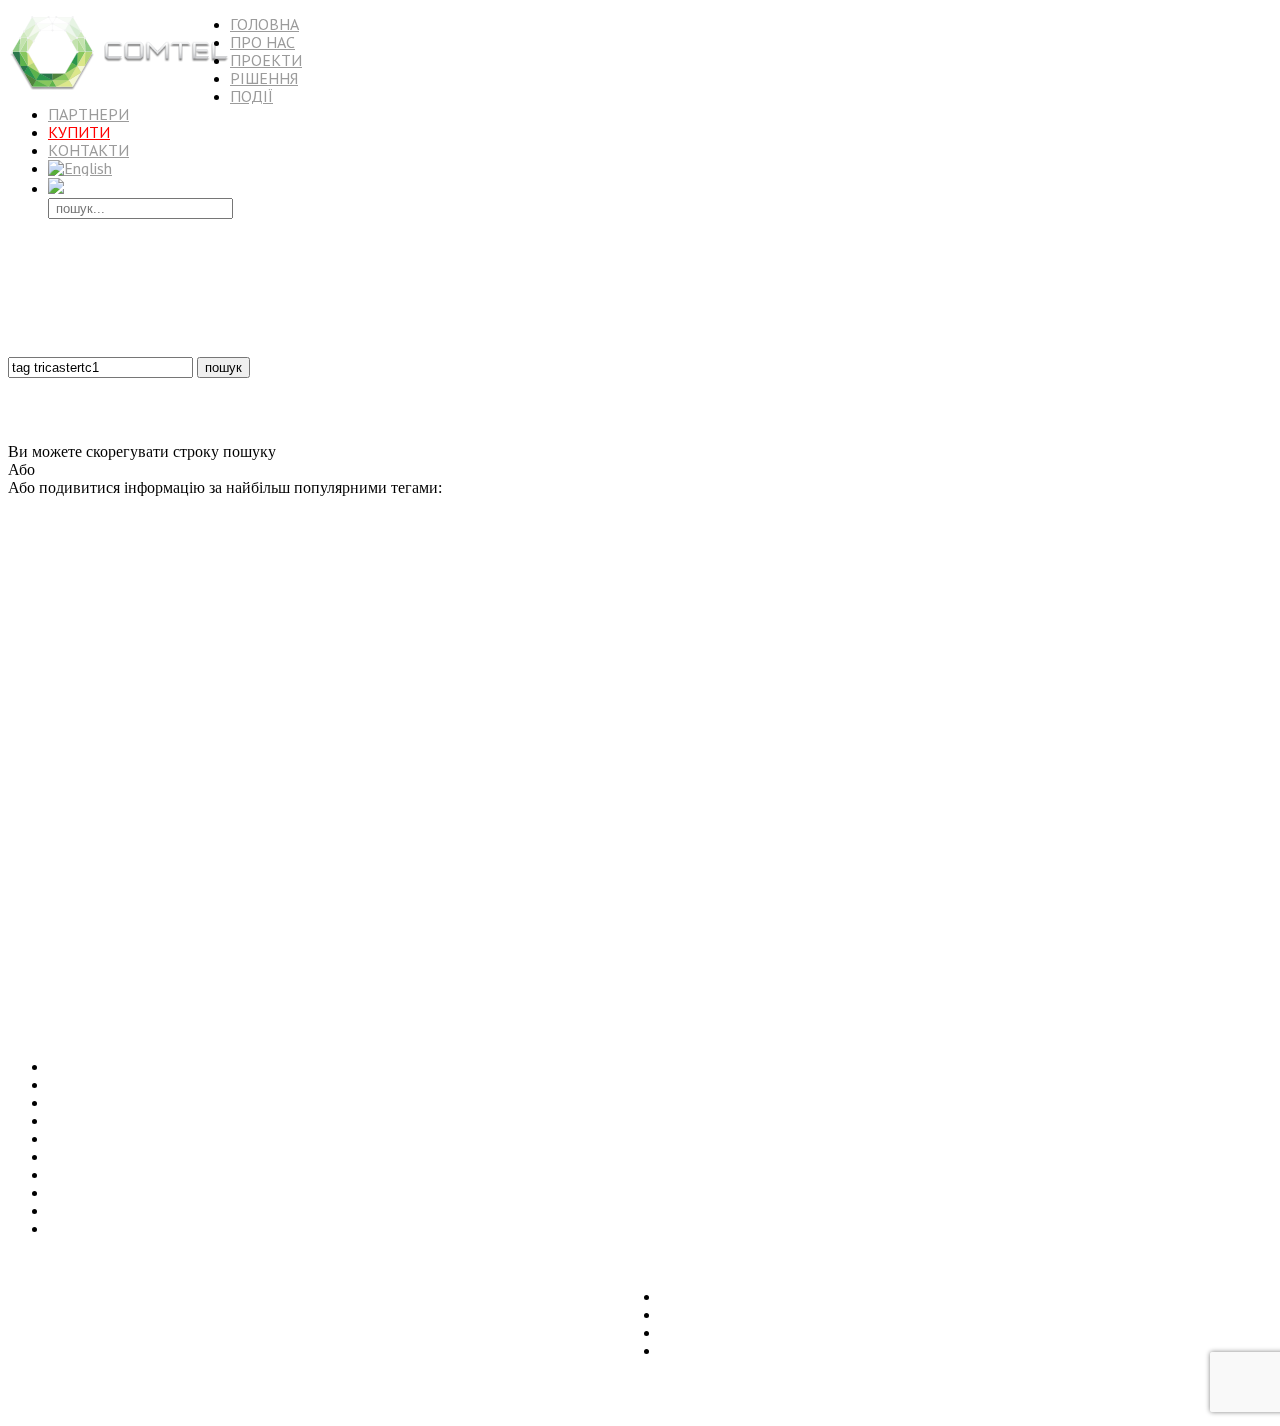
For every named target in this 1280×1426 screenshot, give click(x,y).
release (243, 672)
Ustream (1148, 942)
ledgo (127, 718)
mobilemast (1200, 696)
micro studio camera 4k (1055, 852)
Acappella (971, 963)
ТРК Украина (68, 982)
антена (611, 672)
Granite (219, 722)
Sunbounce (160, 575)
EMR (446, 923)
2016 (355, 743)
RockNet (48, 696)
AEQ (449, 764)
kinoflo (244, 785)
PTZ (687, 921)
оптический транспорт (62, 901)
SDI (876, 900)
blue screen (495, 832)
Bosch (335, 576)
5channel (504, 812)
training (1121, 764)
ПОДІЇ (251, 96)
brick (312, 923)
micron (442, 743)
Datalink (530, 696)
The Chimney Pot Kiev (617, 743)
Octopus (1057, 811)
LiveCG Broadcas (670, 764)
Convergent (1190, 634)
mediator (1241, 634)
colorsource (268, 742)
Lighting (113, 762)
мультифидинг (43, 764)
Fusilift (1072, 576)
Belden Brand (558, 874)
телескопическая (483, 576)
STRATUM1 (657, 607)
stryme (544, 743)
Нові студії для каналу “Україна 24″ (169, 1156)
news (520, 963)
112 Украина (38, 654)
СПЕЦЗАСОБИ (1153, 809)
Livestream (1226, 672)
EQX (467, 812)
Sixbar (992, 653)
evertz (274, 921)
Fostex (766, 786)
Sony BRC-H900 (354, 722)
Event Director (1106, 901)
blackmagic (422, 850)
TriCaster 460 (392, 634)
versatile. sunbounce (316, 942)
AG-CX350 (286, 575)
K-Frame (1177, 721)
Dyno (909, 607)
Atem (830, 696)
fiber (1098, 722)
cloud (309, 901)
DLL (656, 654)
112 (421, 923)
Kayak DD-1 (734, 852)
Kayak (23, 634)
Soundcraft (629, 696)
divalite (25, 852)
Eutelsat (371, 576)
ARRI (96, 783)
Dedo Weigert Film (1136, 743)
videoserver (475, 901)
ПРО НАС (262, 42)
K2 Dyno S (1241, 764)
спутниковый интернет (1207, 576)
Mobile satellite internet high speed (88, 923)
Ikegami (348, 764)
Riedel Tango (185, 941)
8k (377, 743)
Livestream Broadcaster (979, 743)
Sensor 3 (571, 672)
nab (346, 654)
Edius (926, 961)
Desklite (213, 875)
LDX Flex (1070, 942)
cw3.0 (667, 832)
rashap (686, 654)
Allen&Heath (825, 923)
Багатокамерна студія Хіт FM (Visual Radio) (195, 1102)
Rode (930, 634)
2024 (753, 654)
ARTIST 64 (617, 786)
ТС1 (133, 786)
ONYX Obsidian (183, 900)
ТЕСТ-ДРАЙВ (880, 634)
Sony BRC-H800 (931, 764)
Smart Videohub (823, 672)
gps (515, 851)
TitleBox (28, 672)
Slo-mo (386, 672)
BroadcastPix (812, 634)
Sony (781, 741)
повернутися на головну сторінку (154, 469)
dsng (893, 696)
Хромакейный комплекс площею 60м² (178, 1174)
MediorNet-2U (359, 607)
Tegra (276, 672)
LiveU (1180, 671)
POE (602, 722)
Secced (524, 670)
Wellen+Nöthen (733, 672)
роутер (802, 786)
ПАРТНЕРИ (88, 114)
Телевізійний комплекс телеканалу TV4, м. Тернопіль (231, 1066)
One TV (941, 786)
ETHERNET (485, 653)
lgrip (587, 695)
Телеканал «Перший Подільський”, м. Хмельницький (231, 1138)
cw (952, 634)
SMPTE (1221, 654)
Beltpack (1139, 654)
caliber (229, 852)
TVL (1198, 763)
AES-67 (526, 722)
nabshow (307, 811)
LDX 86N (867, 721)
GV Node (289, 654)
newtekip (423, 942)
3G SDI (778, 901)
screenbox (410, 764)
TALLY (655, 963)
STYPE (532, 634)
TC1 (83, 654)
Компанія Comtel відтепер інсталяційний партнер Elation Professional (281, 1228)
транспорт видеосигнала (266, 764)
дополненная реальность (582, 654)
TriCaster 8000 (940, 672)
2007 (646, 575)
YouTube (199, 671)
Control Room (105, 696)
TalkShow (214, 606)
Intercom (177, 722)
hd (883, 576)
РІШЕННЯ (264, 78)
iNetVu (780, 962)
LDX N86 (700, 963)
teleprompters (560, 852)
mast (536, 576)
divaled (1249, 607)
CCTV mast (628, 634)
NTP (241, 901)
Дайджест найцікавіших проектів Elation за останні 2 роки (247, 1210)
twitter (485, 942)
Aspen (589, 832)
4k (953, 573)
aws (1106, 654)
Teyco (109, 575)
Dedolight (1179, 603)
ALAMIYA (1063, 743)
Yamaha (1131, 722)
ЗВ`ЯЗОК (857, 784)
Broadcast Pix (860, 607)
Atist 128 (1225, 722)
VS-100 (404, 786)
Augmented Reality (403, 654)
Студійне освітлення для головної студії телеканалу (224, 1120)
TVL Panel (490, 764)
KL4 (207, 575)
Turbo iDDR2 (40, 875)
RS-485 (1154, 923)
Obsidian (201, 963)
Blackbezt (155, 654)
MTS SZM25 (38, 786)
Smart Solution (470, 963)
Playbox (575, 633)
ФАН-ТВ (867, 764)
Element (1228, 899)
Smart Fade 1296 (1093, 786)
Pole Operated (983, 875)
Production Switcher (99, 672)
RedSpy (544, 901)
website (485, 852)
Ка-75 (1004, 901)
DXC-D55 (887, 852)
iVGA (382, 941)
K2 (128, 901)
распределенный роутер (611, 923)
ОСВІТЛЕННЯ (762, 694)
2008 (307, 671)
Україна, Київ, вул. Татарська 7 (113, 1262)
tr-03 (939, 901)
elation (418, 898)
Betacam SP (730, 901)
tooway (532, 923)
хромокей (31, 607)
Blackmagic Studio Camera (229, 633)
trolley (356, 696)
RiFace (1107, 576)
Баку (926, 852)
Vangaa (1243, 852)
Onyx (819, 722)
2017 (85, 721)
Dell (338, 786)
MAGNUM (816, 764)
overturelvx (1171, 901)
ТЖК (1238, 875)
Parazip (753, 811)
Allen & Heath (245, 832)
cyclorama (696, 722)
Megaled (689, 872)
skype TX (1027, 786)
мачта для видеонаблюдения (350, 832)
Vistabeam (298, 875)
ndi (871, 960)
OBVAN (95, 875)
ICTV (21, 743)
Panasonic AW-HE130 (1014, 721)
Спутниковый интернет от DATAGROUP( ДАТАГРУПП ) (996, 923)
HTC (1242, 696)
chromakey (491, 875)
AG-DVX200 (306, 696)
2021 (979, 576)
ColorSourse (296, 786)
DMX (337, 632)
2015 (612, 574)
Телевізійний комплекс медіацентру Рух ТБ (196, 1084)
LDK (1187, 923)
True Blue (1075, 874)
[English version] (80, 168)
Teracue (274, 901)
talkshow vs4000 (413, 812)
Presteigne (1160, 786)
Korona (253, 875)
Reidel (237, 576)
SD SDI (404, 743)
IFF (902, 575)
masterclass (435, 875)
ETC (62, 630)
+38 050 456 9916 (66, 1400)
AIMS (375, 901)
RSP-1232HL (494, 743)
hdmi (962, 695)
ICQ (324, 654)
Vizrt (643, 851)
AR (579, 786)
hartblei (321, 743)
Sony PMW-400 (470, 696)
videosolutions (48, 575)
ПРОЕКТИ (266, 60)
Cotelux (926, 696)
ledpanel (481, 923)
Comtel (433, 603)
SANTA (393, 696)
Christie (486, 722)
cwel (197, 832)
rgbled (708, 811)
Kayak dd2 (1196, 942)
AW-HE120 (113, 634)
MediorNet (293, 962)
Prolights (32, 831)
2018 (967, 830)
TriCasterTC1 (187, 696)
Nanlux (1131, 852)
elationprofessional (862, 742)
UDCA (807, 654)
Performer (159, 607)
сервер (113, 654)
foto (457, 942)
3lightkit (1245, 942)
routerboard (175, 764)
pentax (164, 831)
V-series (1181, 654)
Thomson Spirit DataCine (174, 743)
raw (436, 634)
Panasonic (1183, 872)
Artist (842, 963)
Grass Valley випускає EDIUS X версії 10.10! (199, 1192)
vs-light (1021, 962)
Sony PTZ (682, 696)
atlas (160, 672)
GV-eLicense (37, 722)
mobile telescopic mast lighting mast (863, 812)
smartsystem (969, 852)
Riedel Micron (575, 962)
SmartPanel (765, 923)
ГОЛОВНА (264, 24)
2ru (562, 696)
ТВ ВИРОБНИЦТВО (813, 872)
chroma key (915, 831)
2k (377, 764)
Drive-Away (1235, 963)
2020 (908, 900)
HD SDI (982, 786)
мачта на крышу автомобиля (1184, 832)
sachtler (726, 785)
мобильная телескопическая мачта (798, 832)
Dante (740, 963)
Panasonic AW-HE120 (636, 812)
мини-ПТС (642, 722)
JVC (1060, 962)
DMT (1007, 576)
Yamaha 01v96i (95, 607)
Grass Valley (1073, 631)
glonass (190, 923)
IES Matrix (472, 672)
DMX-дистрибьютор (215, 982)
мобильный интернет (381, 963)
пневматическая (728, 607)
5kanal (341, 901)
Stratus (883, 671)
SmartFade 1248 (283, 607)
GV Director (116, 942)
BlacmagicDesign (991, 812)
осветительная (130, 812)
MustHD (245, 942)
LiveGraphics (480, 634)
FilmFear (628, 832)
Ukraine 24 (295, 982)
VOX (1158, 696)
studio (1038, 576)
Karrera (1123, 875)
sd (147, 696)
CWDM (817, 901)
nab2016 (417, 722)
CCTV (1144, 634)
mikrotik (202, 654)
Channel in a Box (368, 923)
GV (1032, 873)
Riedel (989, 631)
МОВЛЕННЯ (75, 742)
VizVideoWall (1172, 963)
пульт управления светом (564, 942)
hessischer (1045, 901)
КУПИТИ (79, 132)
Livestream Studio (50, 812)
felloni (241, 963)
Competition (132, 982)
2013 (721, 652)
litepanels (555, 811)
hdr (896, 963)
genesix (25, 963)
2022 (927, 576)
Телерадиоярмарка (1114, 672)
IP (626, 961)
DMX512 (780, 722)
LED (1119, 692)
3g (680, 743)
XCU (907, 786)
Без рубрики (538, 786)
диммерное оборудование (1036, 764)
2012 (1078, 653)
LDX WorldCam (588, 764)
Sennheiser (585, 605)
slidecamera (751, 634)
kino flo (1106, 960)
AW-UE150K (842, 576)
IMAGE (229, 923)
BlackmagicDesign (736, 573)
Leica (20, 982)
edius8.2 (921, 722)
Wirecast (1162, 764)
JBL (431, 832)
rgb (514, 901)
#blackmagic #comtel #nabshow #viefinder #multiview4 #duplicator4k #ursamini (818, 942)
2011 (1111, 941)
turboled (568, 722)
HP (422, 696)
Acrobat (944, 607)
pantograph (87, 832)
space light (246, 696)
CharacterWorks (1022, 671)
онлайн (1076, 696)
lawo (1138, 576)
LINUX (352, 812)
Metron (635, 875)
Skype (1208, 784)
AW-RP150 (1086, 832)
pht (994, 832)
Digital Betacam (183, 786)
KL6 (849, 901)
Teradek (244, 654)
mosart (970, 901)
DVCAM (571, 576)
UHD (294, 721)
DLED (367, 786)
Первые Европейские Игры (112, 963)
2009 (1215, 923)
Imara (739, 721)
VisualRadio (797, 607)
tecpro (720, 923)
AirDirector (674, 786)
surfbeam (925, 875)
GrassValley (46, 940)
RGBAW (681, 852)
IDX (816, 963)
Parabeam (507, 605)
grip (778, 654)
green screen (465, 785)
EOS (454, 832)
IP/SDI (730, 764)
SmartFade (1017, 694)
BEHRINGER (662, 672)
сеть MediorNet (154, 875)
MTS (195, 851)
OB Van (425, 672)
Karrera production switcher (111, 852)
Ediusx (1027, 942)
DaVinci (949, 654)
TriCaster (656, 897)
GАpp (699, 832)
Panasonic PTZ (724, 743)
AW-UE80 (416, 576)
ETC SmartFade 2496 (877, 654)
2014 (263, 810)
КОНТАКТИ (88, 150)
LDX (257, 720)
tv (777, 672)
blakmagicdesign (338, 852)
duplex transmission (814, 852)
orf (607, 875)
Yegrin (1037, 652)
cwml (1196, 743)
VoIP (453, 722)
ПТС (1165, 851)
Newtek (205, 808)
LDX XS (345, 672)
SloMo (862, 696)
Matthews (588, 901)
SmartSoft (272, 852)
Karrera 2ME (689, 634)
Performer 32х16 (366, 875)
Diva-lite (1202, 852)
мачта (533, 764)
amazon (768, 764)
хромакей (548, 832)
